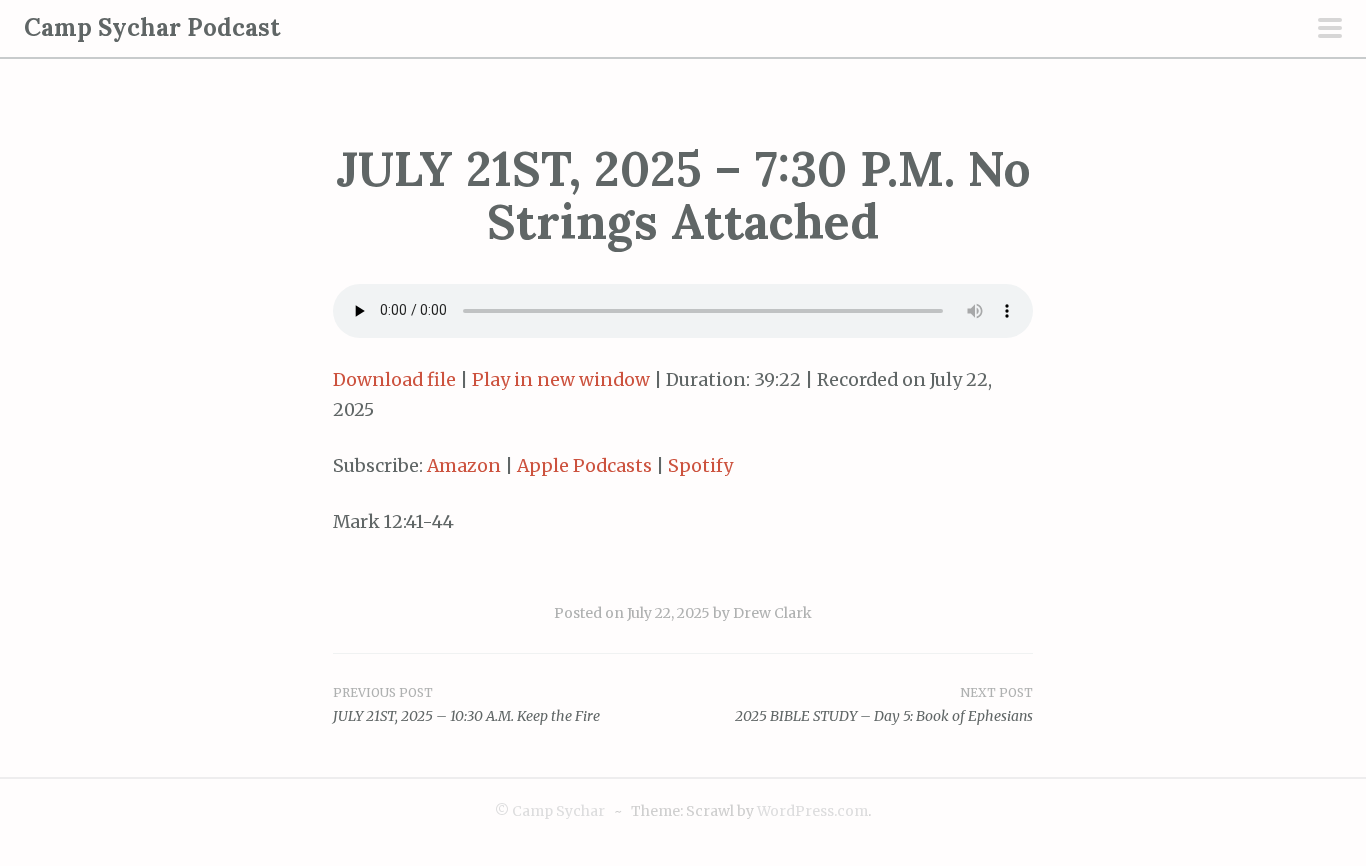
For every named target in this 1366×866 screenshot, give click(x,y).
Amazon (464, 466)
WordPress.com (812, 811)
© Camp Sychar (550, 811)
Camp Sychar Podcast (152, 27)
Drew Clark (772, 613)
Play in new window (561, 380)
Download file (394, 380)
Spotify (700, 466)
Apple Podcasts (584, 466)
